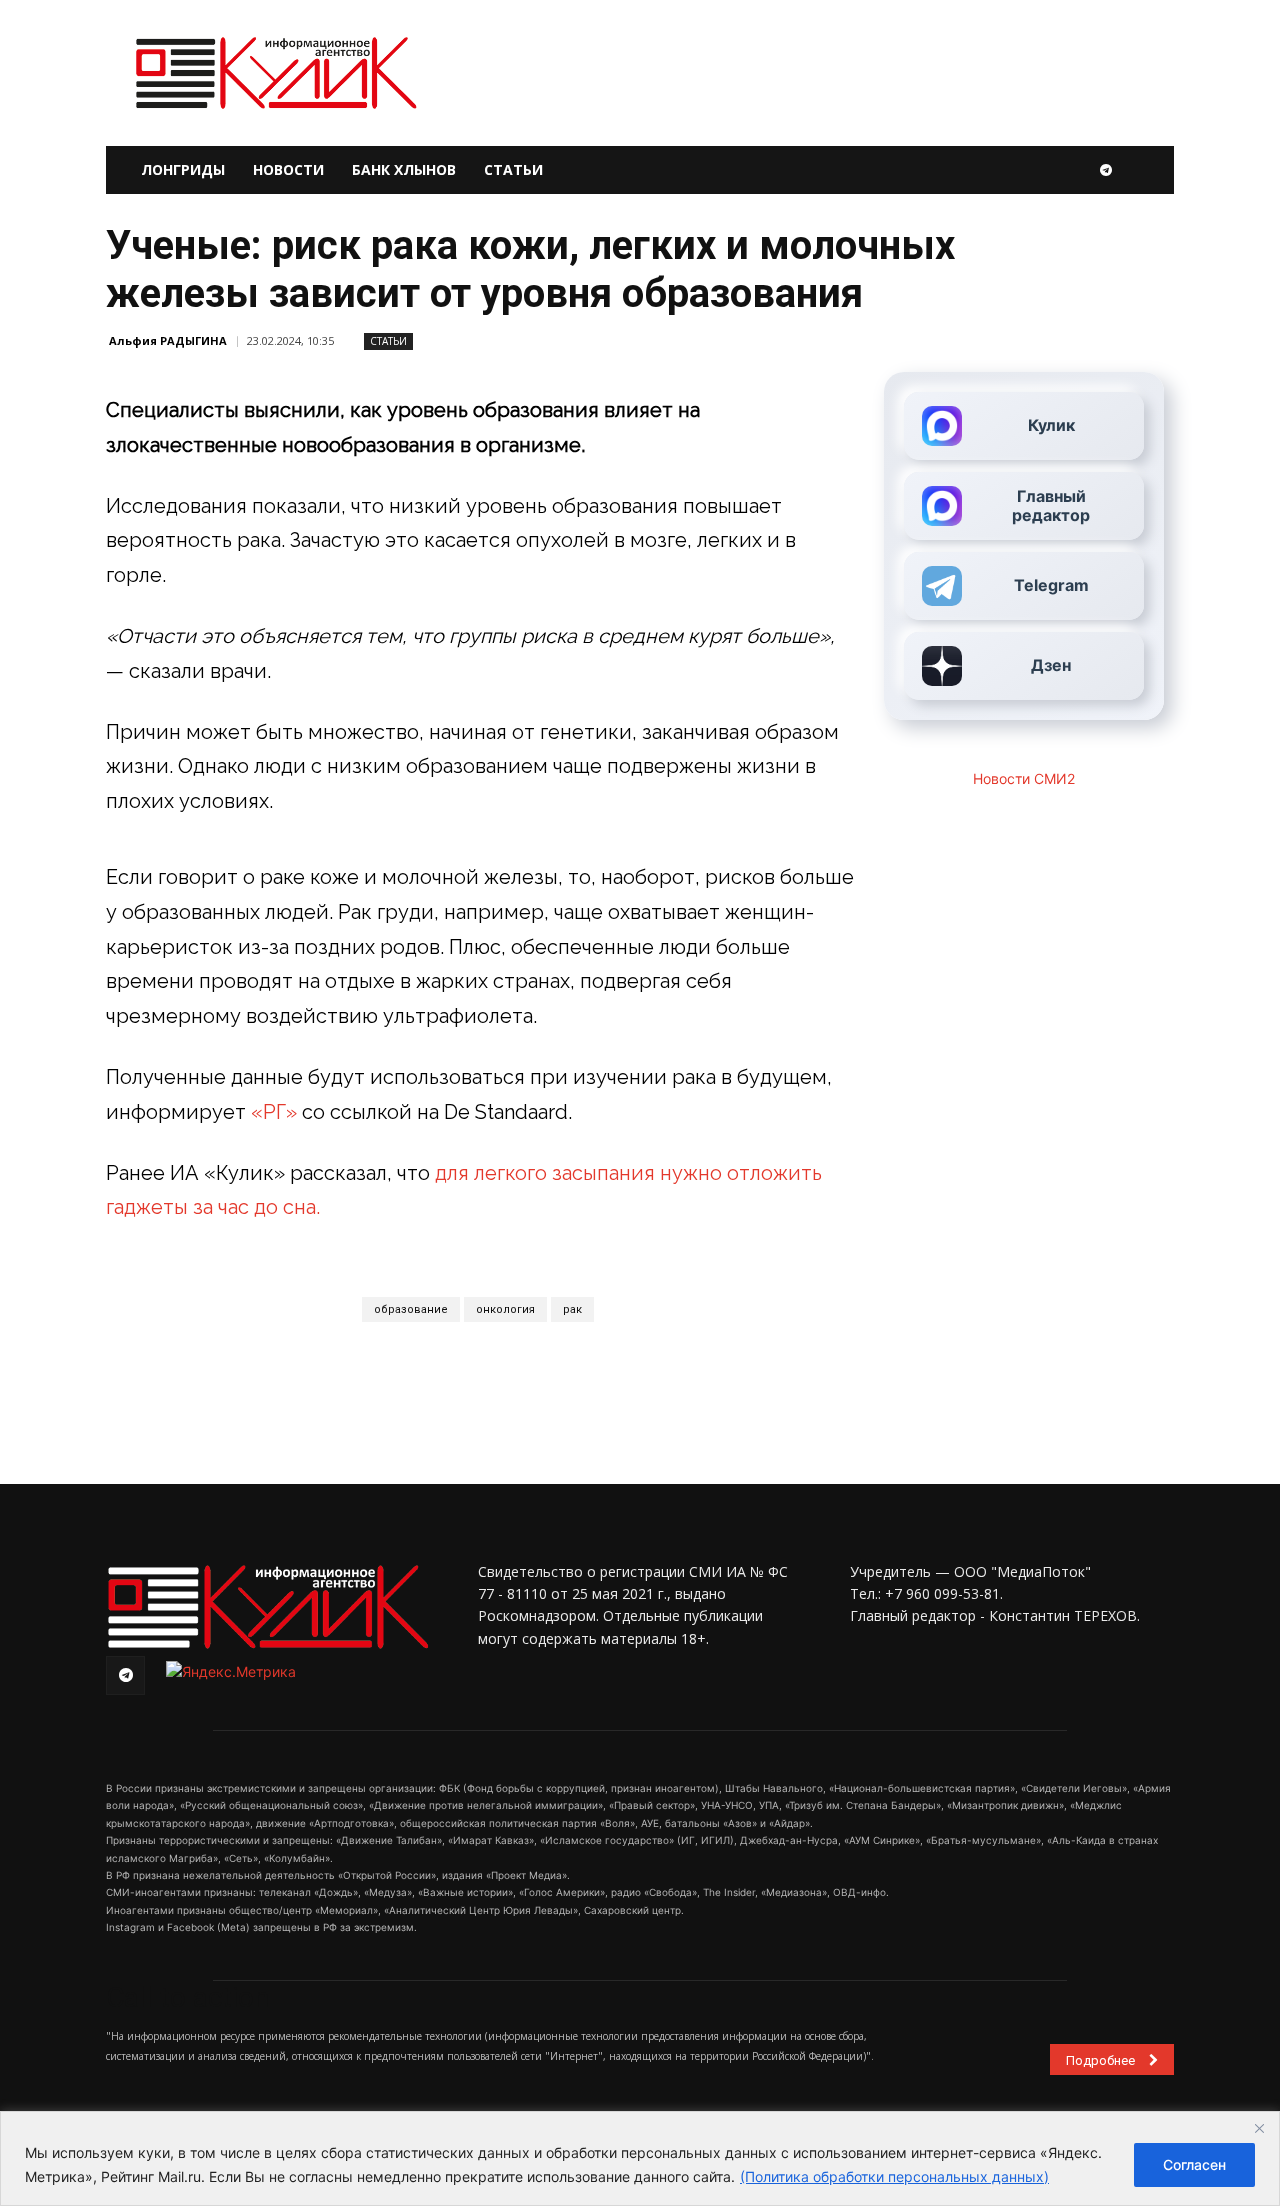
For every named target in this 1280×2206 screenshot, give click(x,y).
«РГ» (276, 1112)
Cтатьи (388, 341)
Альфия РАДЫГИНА (168, 340)
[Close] (1259, 2128)
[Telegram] (1106, 170)
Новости (288, 169)
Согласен (1194, 2164)
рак (572, 1309)
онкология (505, 1309)
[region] (640, 2158)
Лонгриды (183, 169)
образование (411, 1309)
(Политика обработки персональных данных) (894, 2176)
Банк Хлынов (404, 169)
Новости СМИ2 (1024, 778)
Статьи (513, 169)
